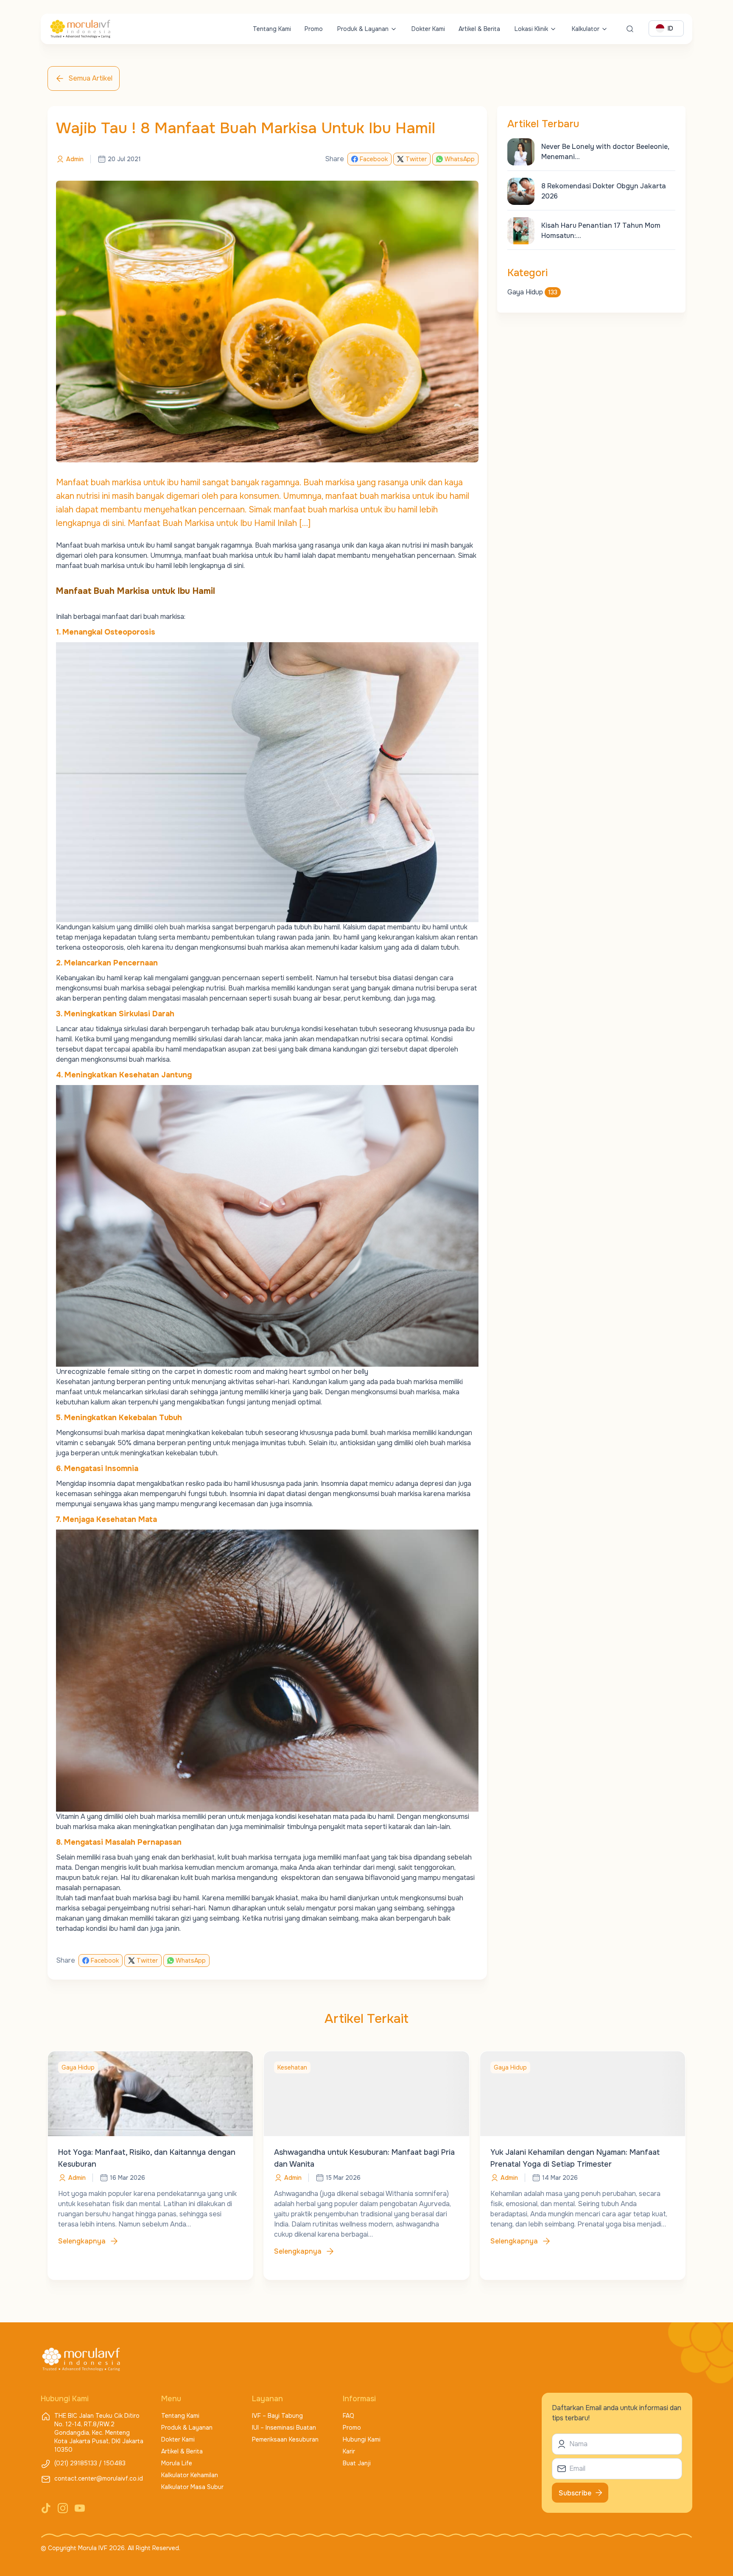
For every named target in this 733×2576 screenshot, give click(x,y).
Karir (349, 2451)
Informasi (359, 2399)
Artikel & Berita (479, 29)
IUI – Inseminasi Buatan (284, 2428)
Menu (171, 2399)
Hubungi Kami (362, 2439)
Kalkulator (586, 29)
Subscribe (575, 2493)
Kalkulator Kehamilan (190, 2475)
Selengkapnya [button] (82, 2241)
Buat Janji (357, 2463)
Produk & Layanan (363, 29)
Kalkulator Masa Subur (192, 2487)
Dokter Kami (428, 29)
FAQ (348, 2416)
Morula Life (177, 2463)
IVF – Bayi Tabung (277, 2416)
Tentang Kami (272, 29)
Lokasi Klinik (531, 29)
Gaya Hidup (532, 292)
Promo (314, 29)
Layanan (267, 2399)
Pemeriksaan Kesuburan (285, 2439)
